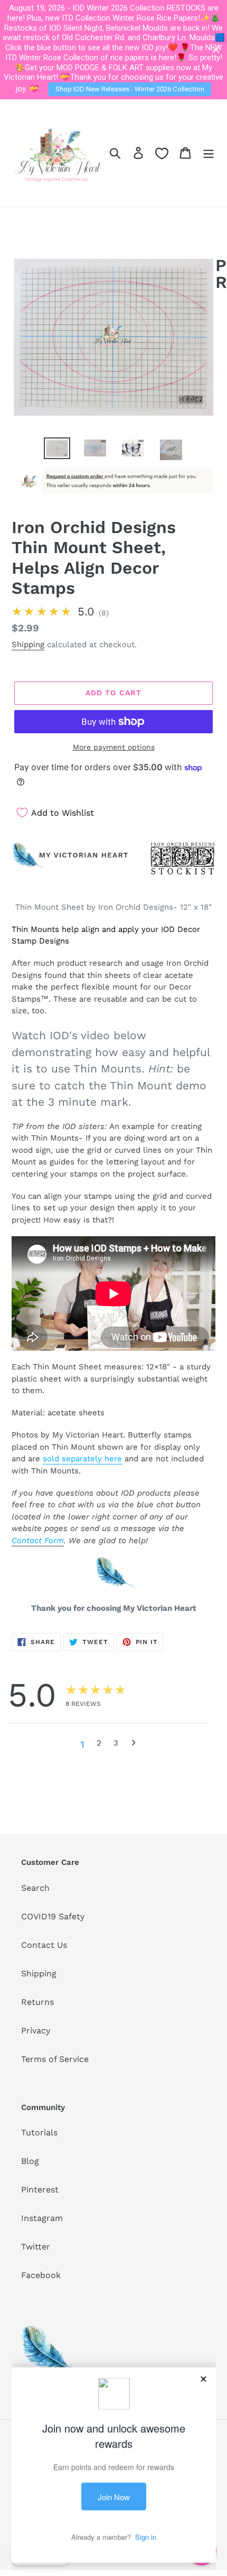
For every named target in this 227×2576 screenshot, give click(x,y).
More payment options (114, 747)
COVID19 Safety (53, 1916)
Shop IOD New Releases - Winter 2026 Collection (130, 89)
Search (35, 1888)
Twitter (36, 2247)
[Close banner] (216, 50)
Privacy (36, 2031)
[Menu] (209, 153)
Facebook (41, 2275)
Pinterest (40, 2190)
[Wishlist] (162, 153)
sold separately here (82, 1459)
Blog (30, 2161)
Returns (37, 2002)
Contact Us (44, 1945)
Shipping (28, 645)
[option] (57, 449)
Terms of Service (55, 2059)
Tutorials (39, 2132)
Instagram (42, 2218)
